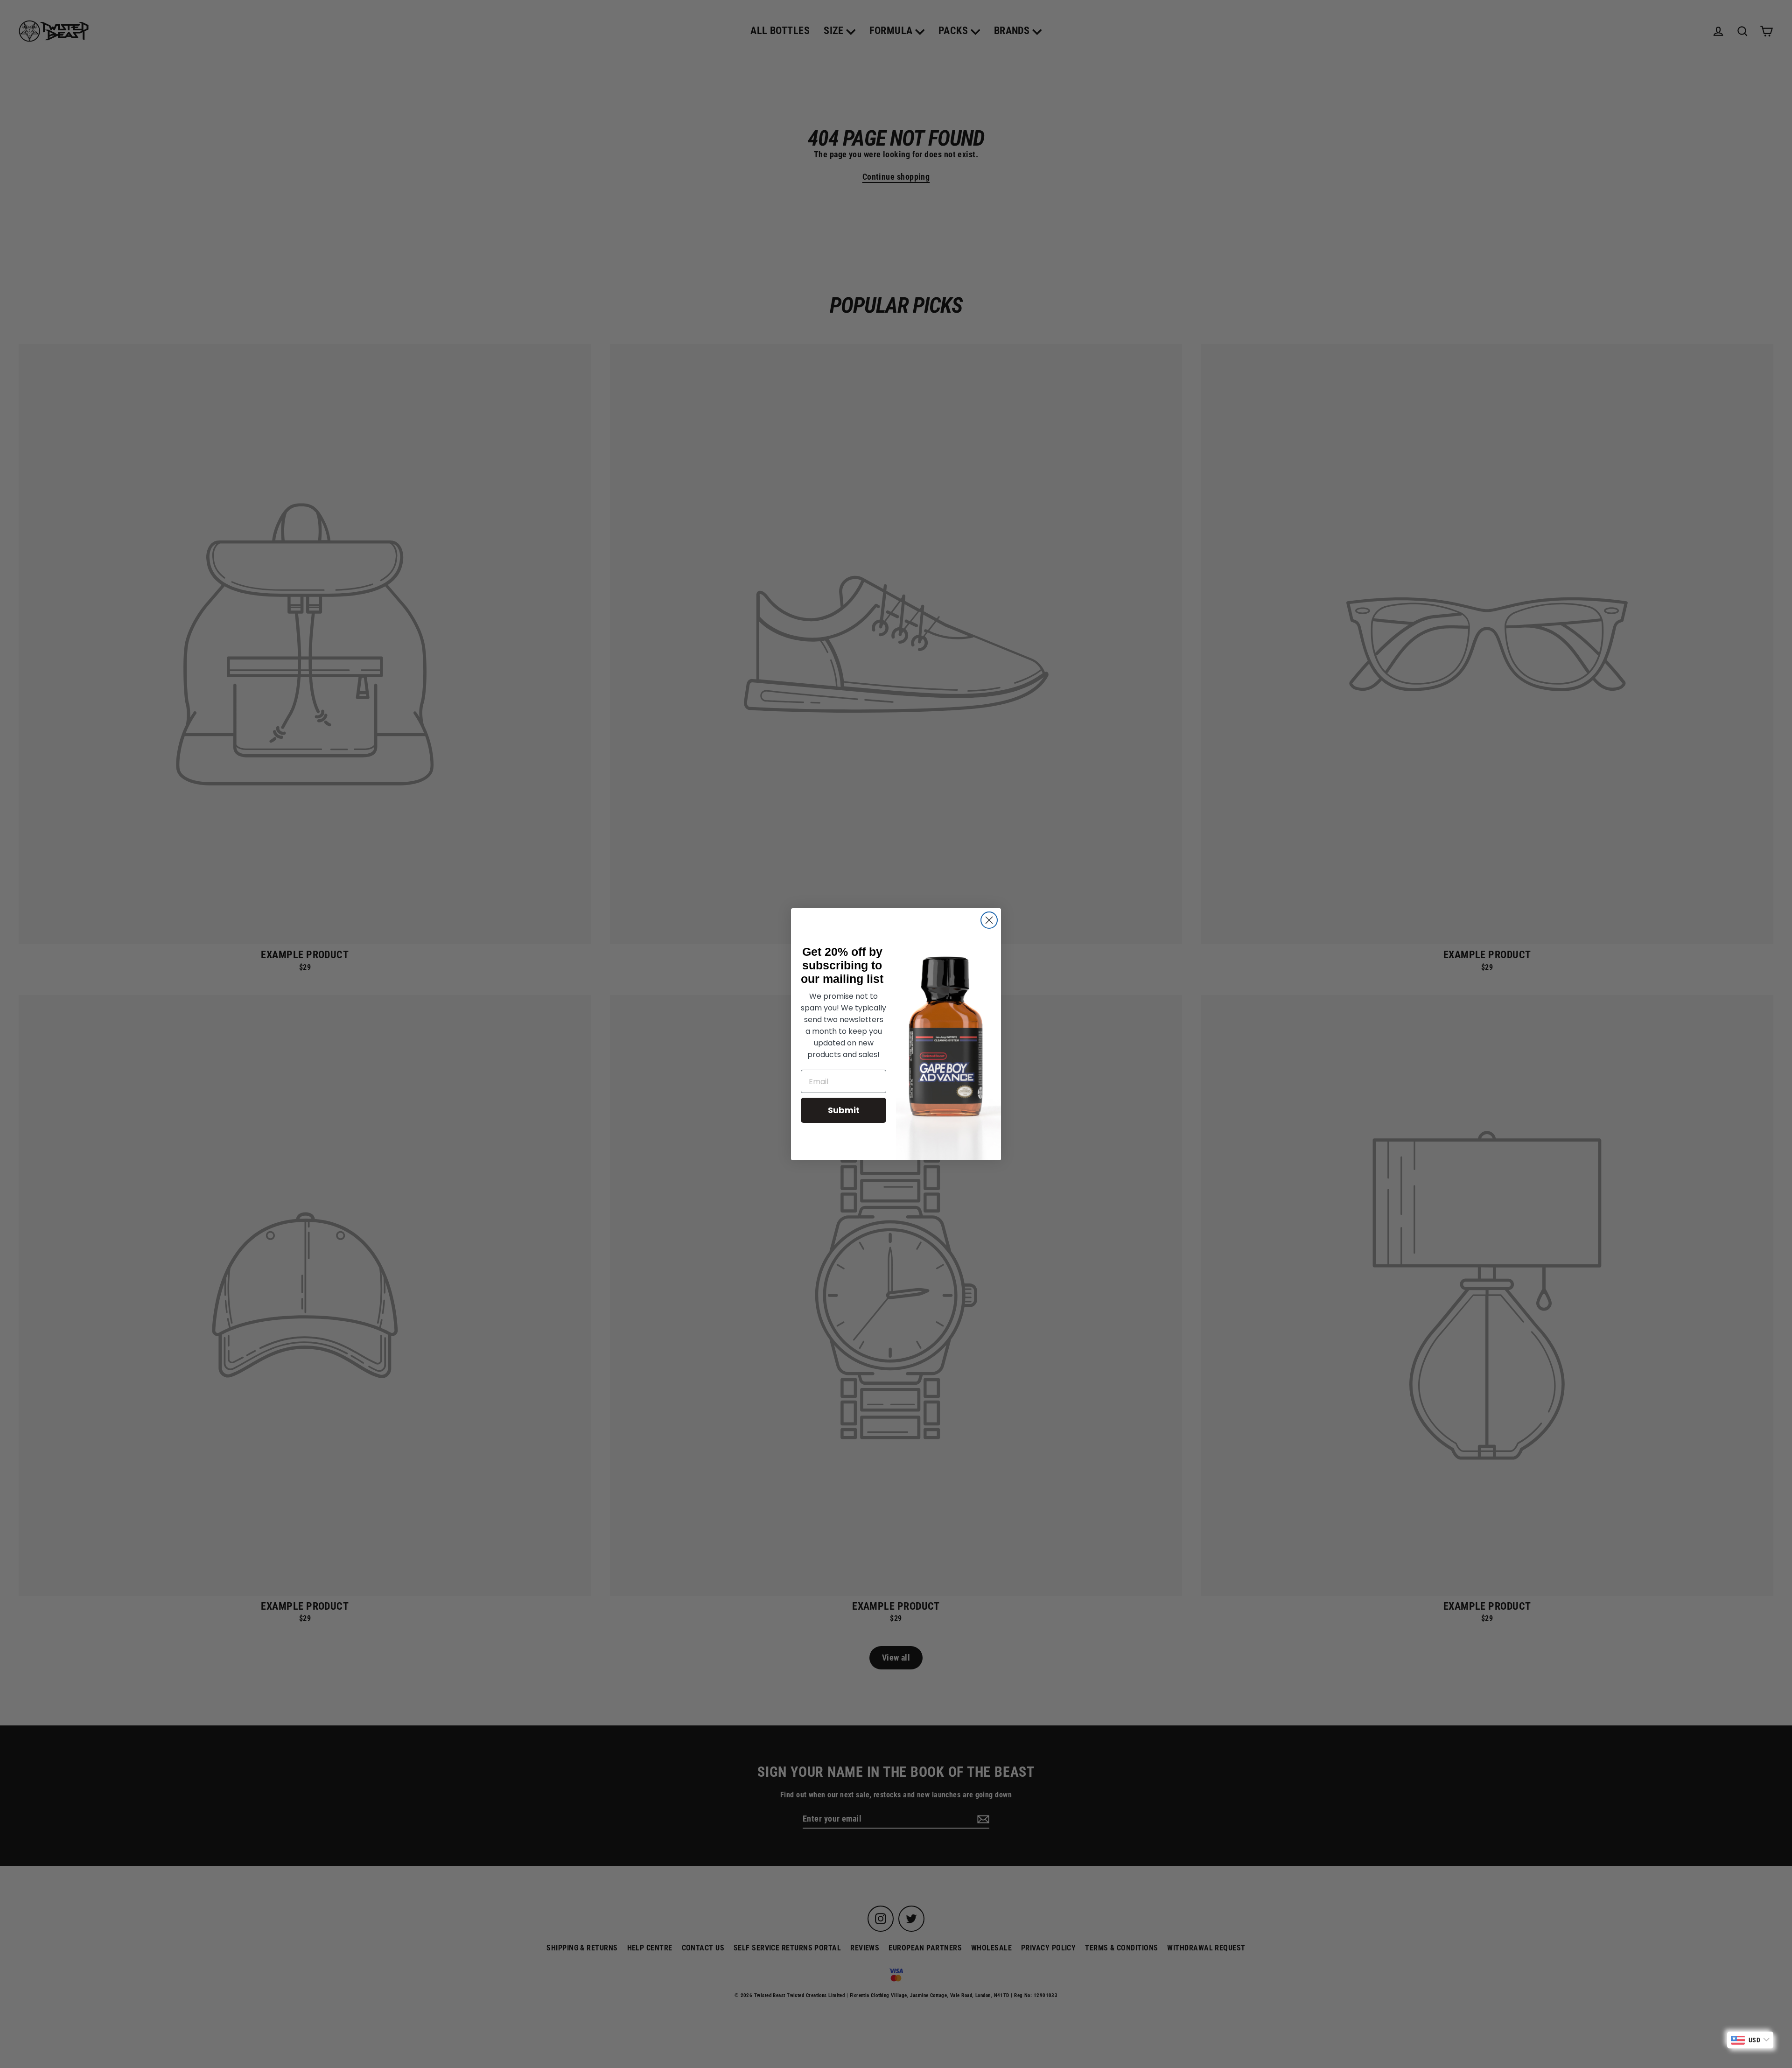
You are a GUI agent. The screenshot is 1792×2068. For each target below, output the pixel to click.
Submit (844, 1110)
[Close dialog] (989, 920)
